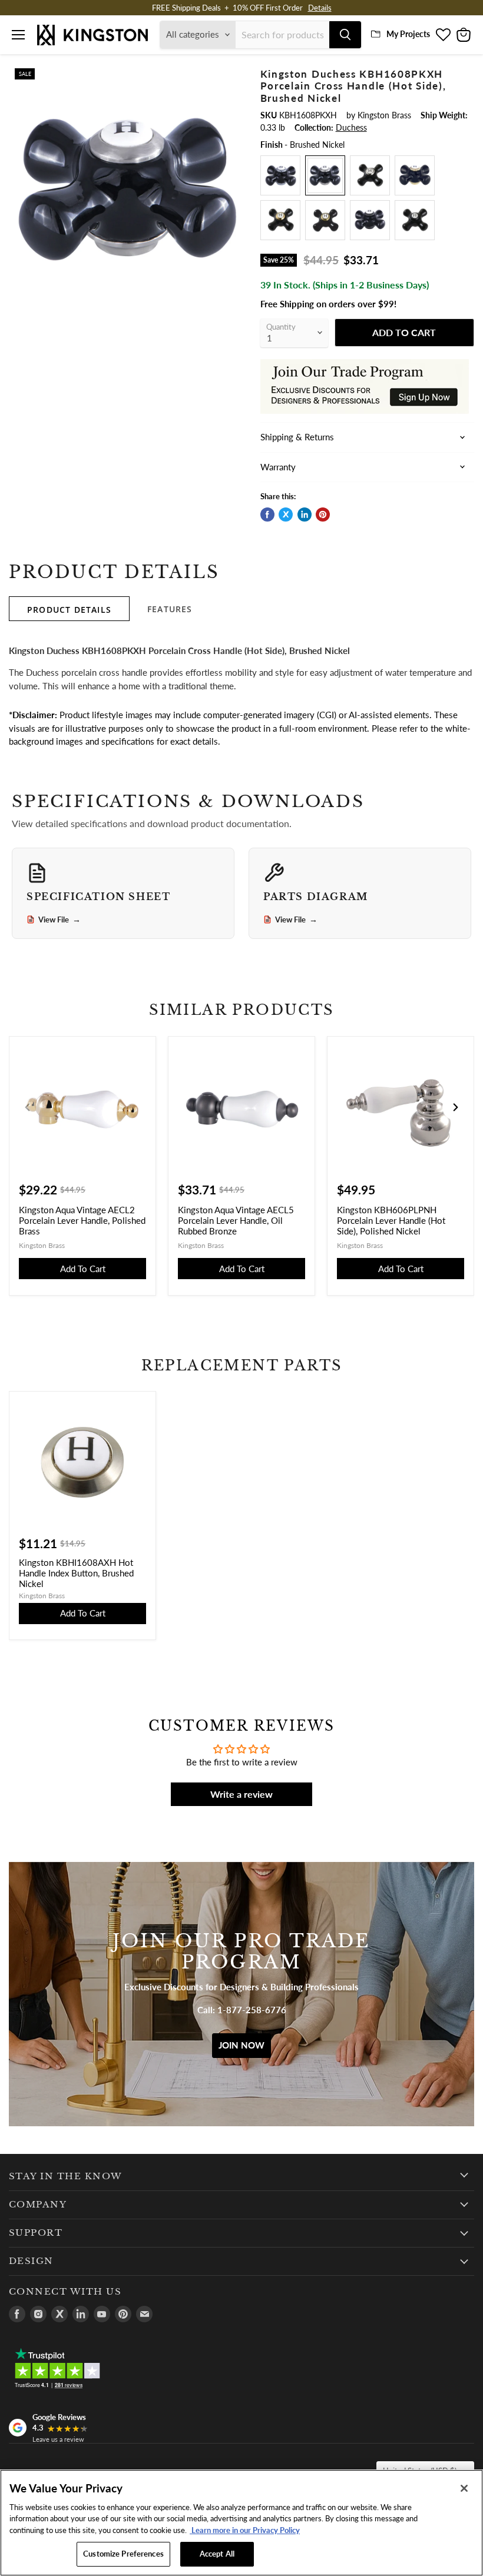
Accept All (217, 2554)
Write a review (241, 1794)
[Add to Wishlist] (233, 76)
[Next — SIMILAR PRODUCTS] (455, 1107)
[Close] (464, 2488)
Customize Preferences (123, 2554)
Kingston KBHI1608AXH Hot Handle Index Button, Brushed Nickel (76, 1573)
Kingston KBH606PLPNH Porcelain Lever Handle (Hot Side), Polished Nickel (391, 1220)
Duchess (351, 127)
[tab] (69, 609)
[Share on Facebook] (267, 514)
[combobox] (282, 35)
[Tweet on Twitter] (286, 514)
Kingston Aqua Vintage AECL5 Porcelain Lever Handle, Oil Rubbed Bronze (236, 1220)
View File (59, 919)
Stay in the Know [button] (66, 2176)
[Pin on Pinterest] (323, 514)
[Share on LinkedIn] (305, 514)
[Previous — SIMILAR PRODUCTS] (28, 1107)
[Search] (345, 35)
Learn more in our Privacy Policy (245, 2530)
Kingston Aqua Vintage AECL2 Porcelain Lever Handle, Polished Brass (82, 1220)
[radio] (280, 175)
